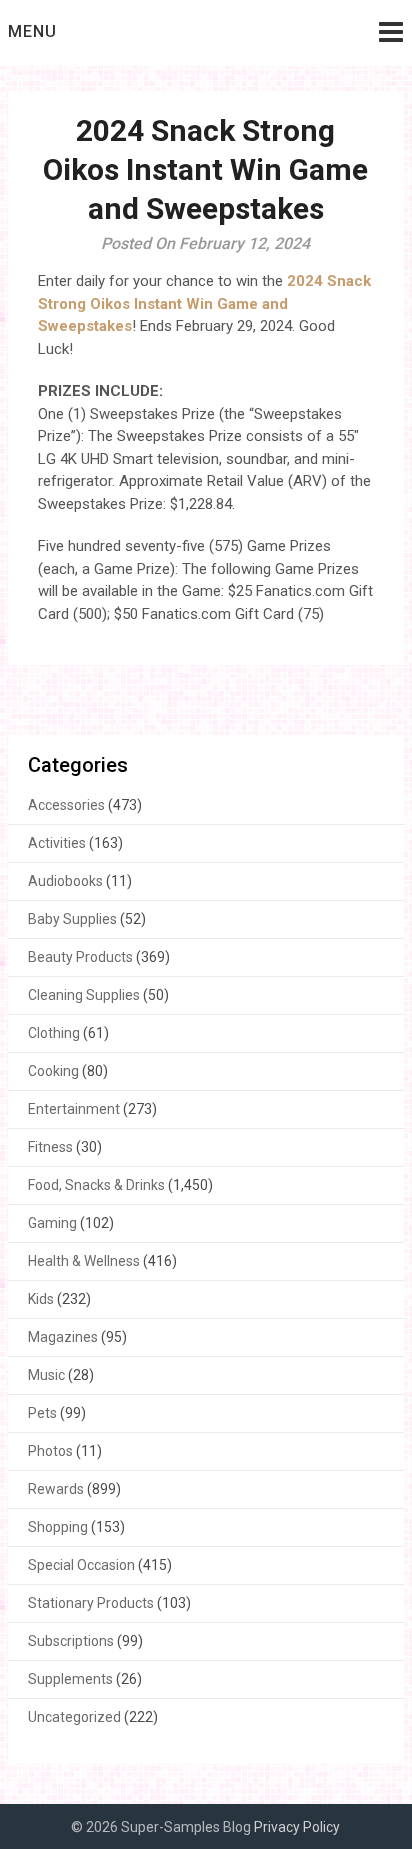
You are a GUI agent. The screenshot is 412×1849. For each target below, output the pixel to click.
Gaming (52, 1223)
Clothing (54, 1033)
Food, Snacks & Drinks (96, 1185)
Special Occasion (81, 1565)
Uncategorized (74, 1717)
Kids (41, 1299)
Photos (50, 1451)
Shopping (58, 1527)
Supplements (70, 1679)
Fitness (50, 1147)
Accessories (66, 805)
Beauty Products (80, 957)
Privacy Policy (297, 1827)
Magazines (63, 1337)
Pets (42, 1413)
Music (46, 1375)
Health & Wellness (84, 1261)
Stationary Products (91, 1603)
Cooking (53, 1071)
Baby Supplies (72, 919)
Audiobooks (65, 881)
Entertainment (74, 1109)
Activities (57, 843)
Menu (32, 31)
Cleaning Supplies (84, 995)
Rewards (56, 1489)
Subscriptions (71, 1641)
